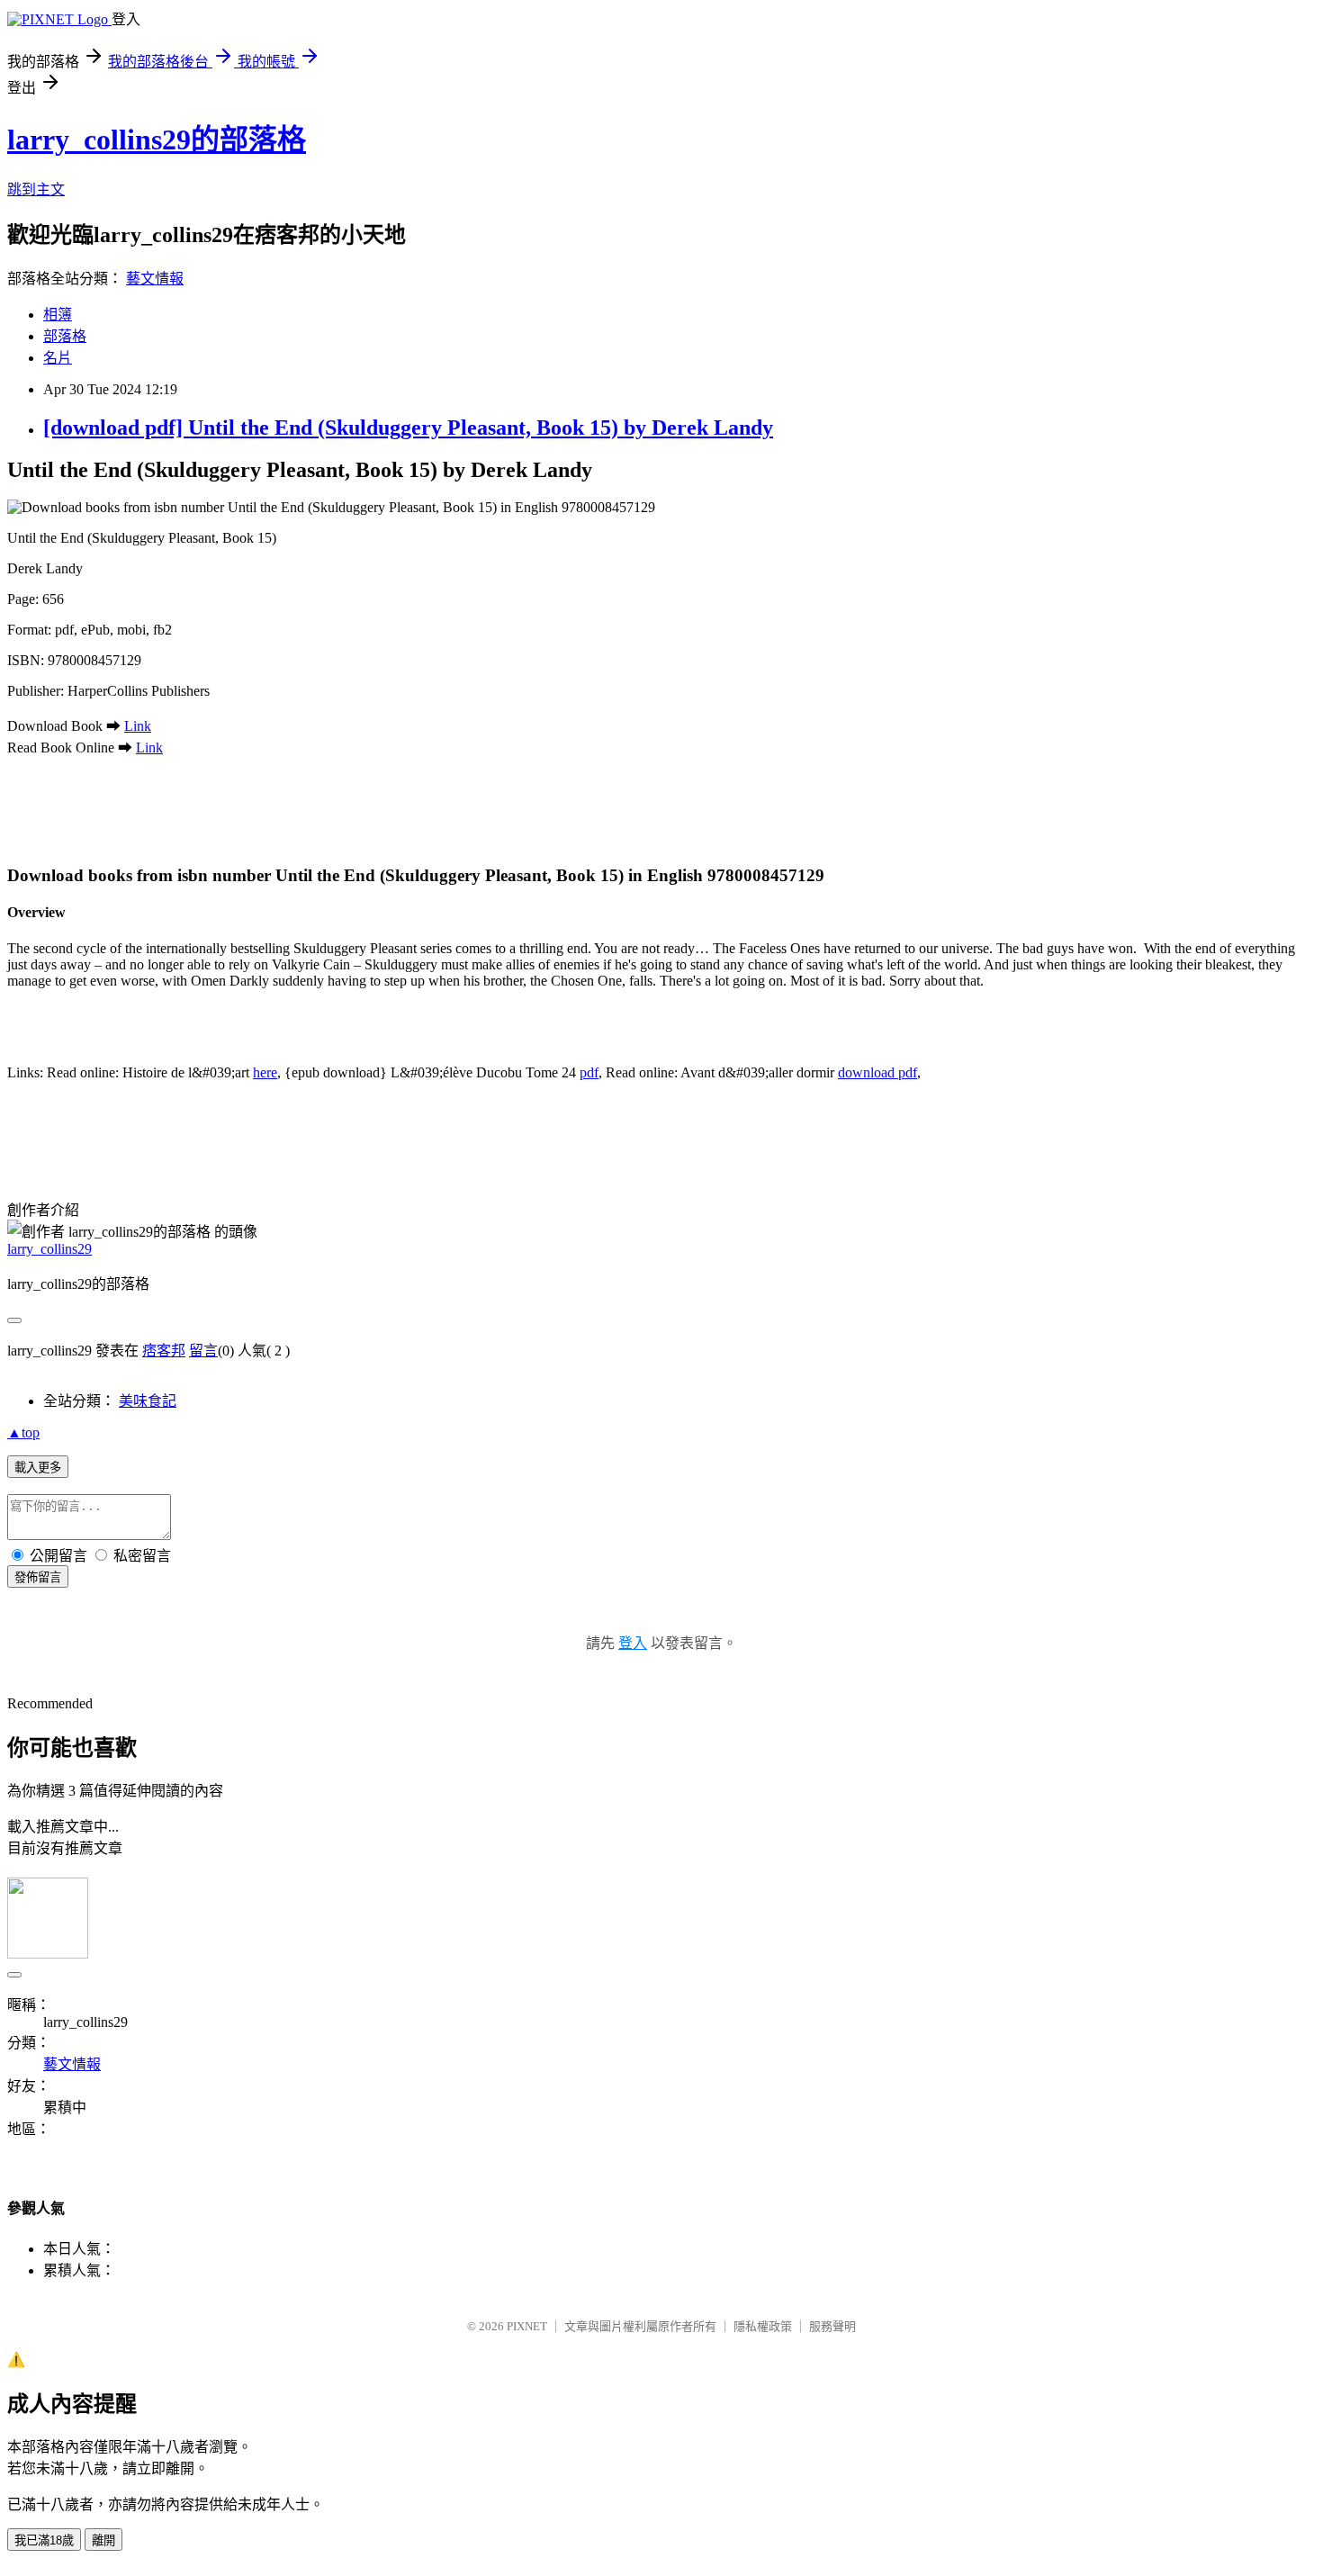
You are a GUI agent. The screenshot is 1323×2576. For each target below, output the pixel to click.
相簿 (58, 315)
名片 (58, 358)
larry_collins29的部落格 (157, 140)
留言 (203, 1351)
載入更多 (38, 1468)
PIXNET (527, 2326)
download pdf (877, 1072)
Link (138, 726)
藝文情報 (155, 279)
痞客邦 (164, 1351)
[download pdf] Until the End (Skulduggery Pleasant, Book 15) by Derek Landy (408, 428)
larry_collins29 (49, 1249)
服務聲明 (832, 2326)
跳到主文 (36, 189)
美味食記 (148, 1401)
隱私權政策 (763, 2326)
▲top (23, 1432)
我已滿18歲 (44, 2540)
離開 (103, 2540)
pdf (589, 1072)
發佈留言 (38, 1577)
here (265, 1072)
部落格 (65, 336)
